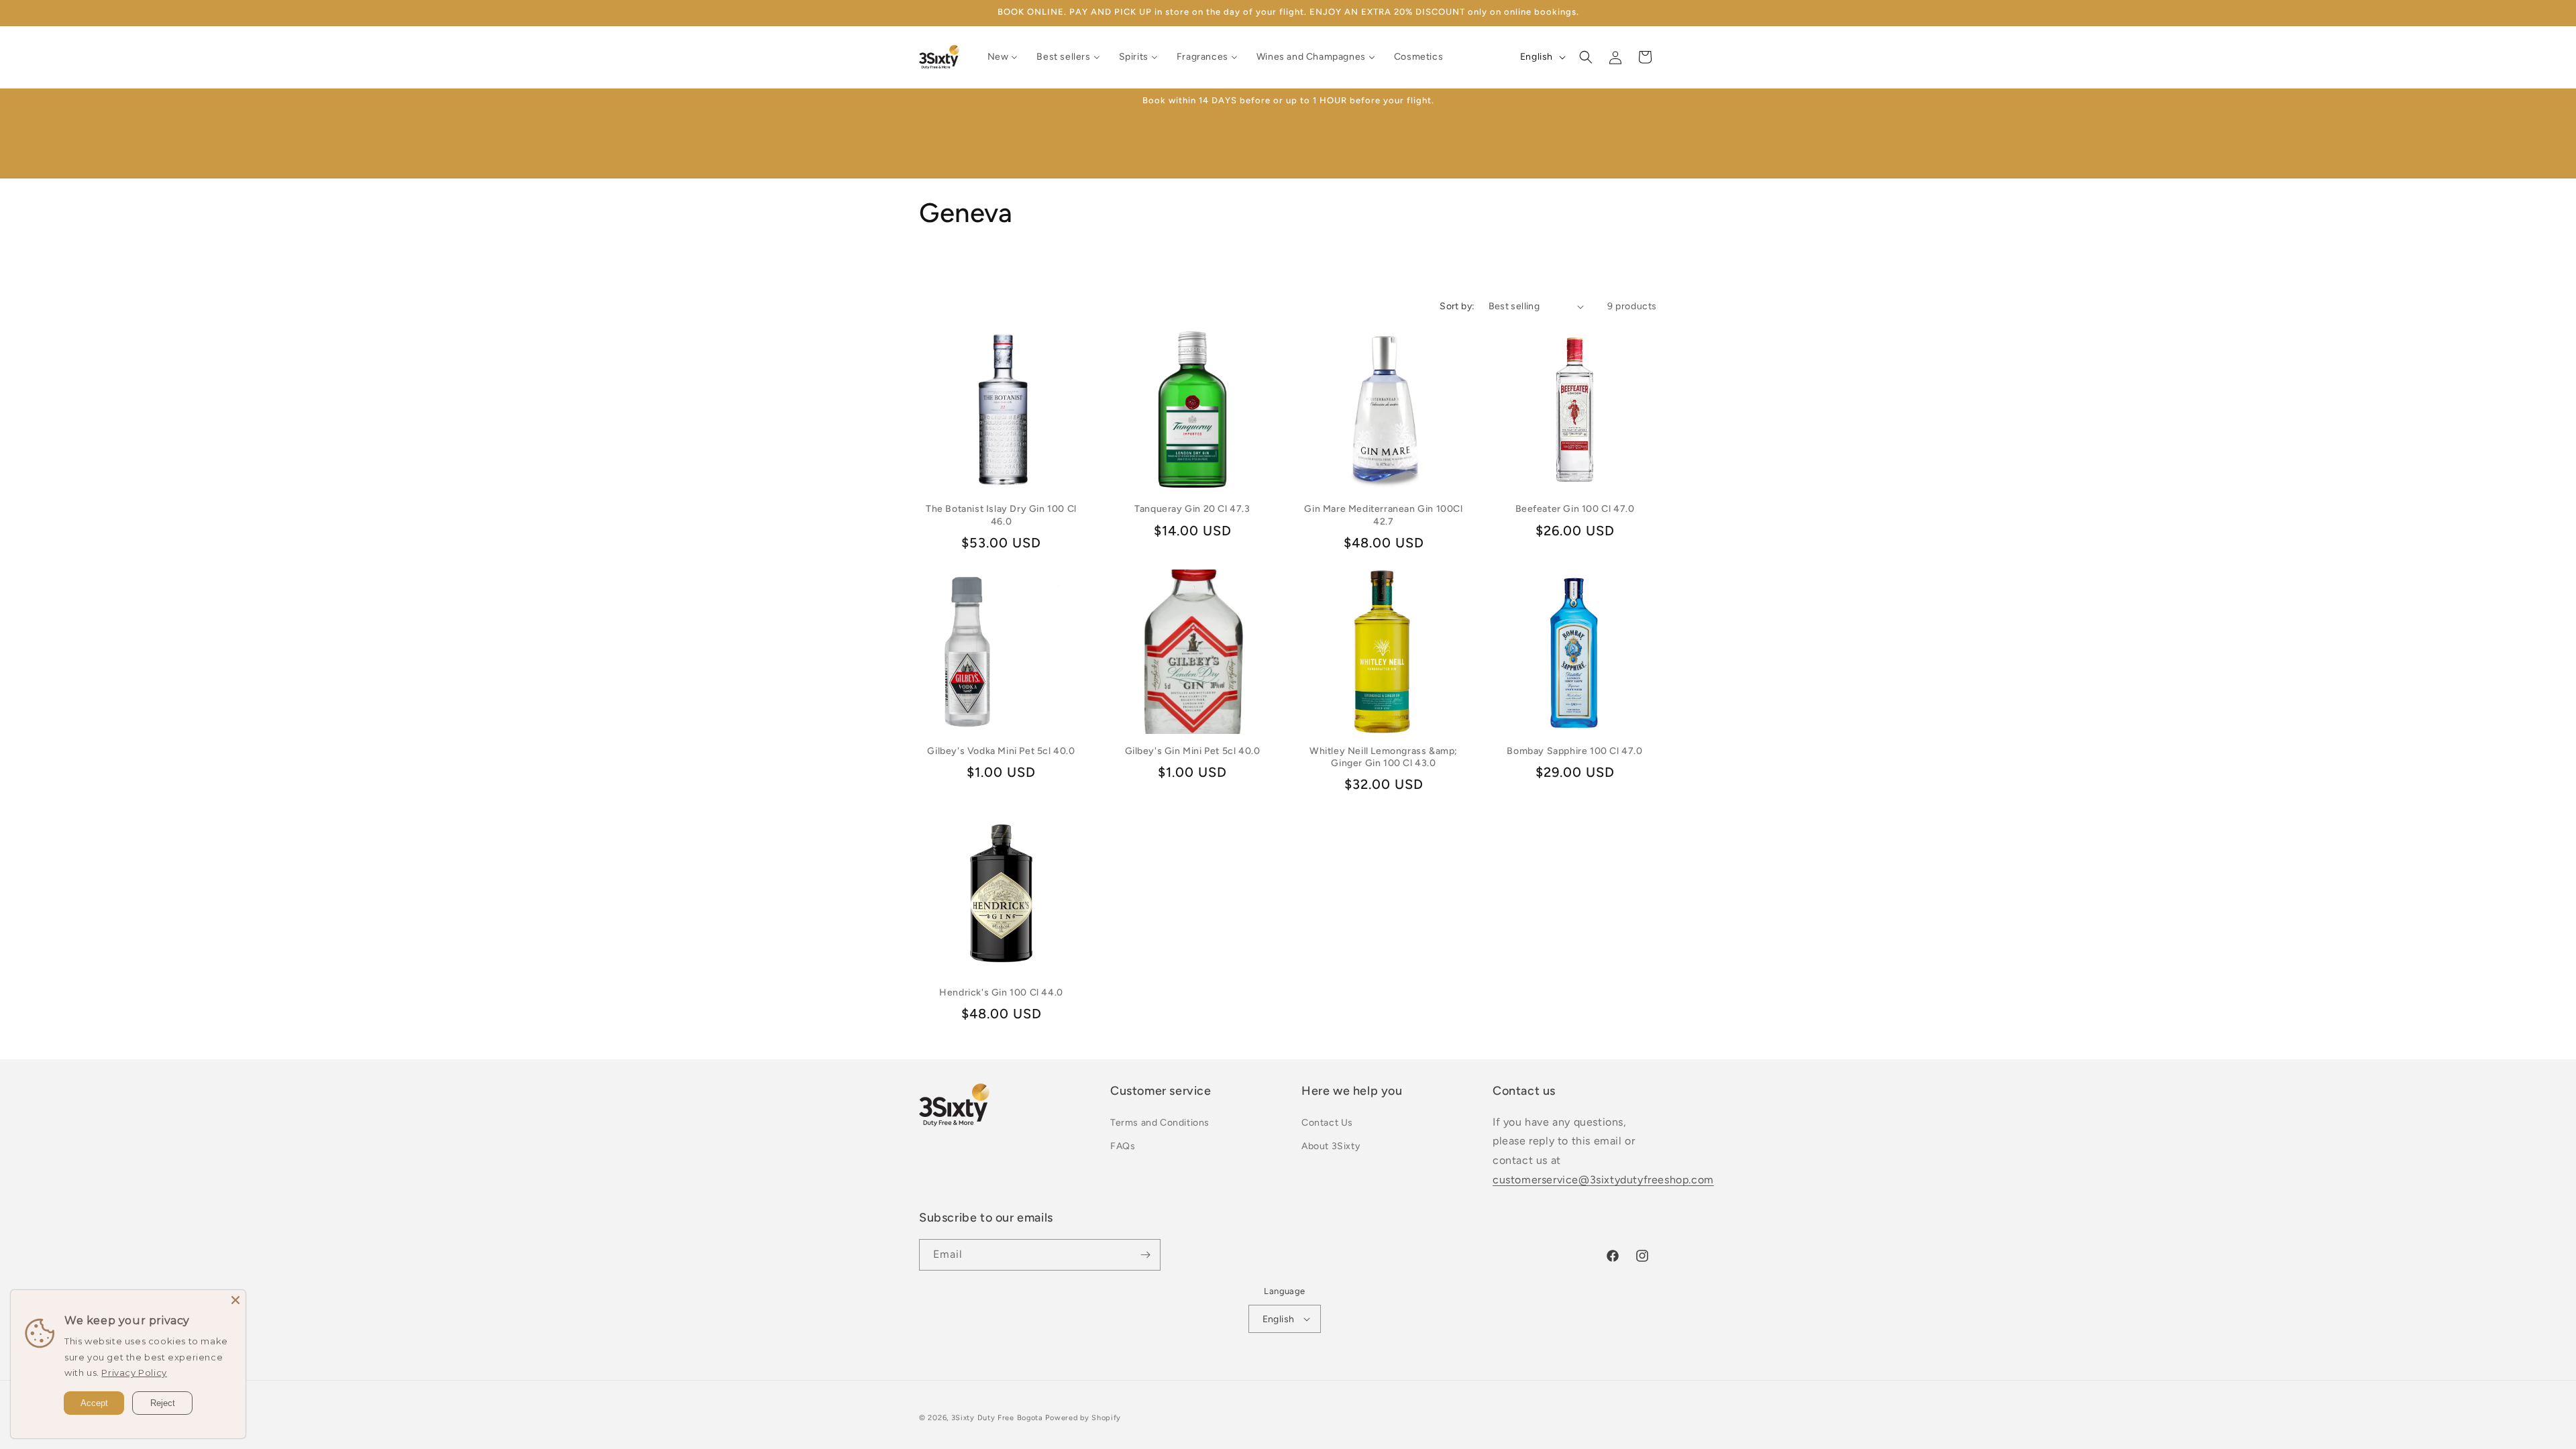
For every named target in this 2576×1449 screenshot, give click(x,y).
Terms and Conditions (1160, 1123)
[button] (1586, 57)
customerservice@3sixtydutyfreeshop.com (1603, 1180)
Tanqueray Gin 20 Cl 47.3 (1192, 509)
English (1279, 1319)
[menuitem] (1003, 57)
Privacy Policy (134, 1373)
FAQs (1123, 1146)
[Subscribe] (1145, 1255)
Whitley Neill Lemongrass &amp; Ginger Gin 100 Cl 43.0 (1384, 757)
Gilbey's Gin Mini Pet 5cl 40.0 (1193, 751)
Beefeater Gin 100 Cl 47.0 (1575, 509)
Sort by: (1457, 306)
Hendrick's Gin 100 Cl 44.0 (1001, 992)
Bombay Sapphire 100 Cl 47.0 (1574, 751)
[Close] (235, 1300)
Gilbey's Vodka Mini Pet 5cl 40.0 (1001, 751)
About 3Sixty (1331, 1146)
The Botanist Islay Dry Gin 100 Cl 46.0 (1001, 515)
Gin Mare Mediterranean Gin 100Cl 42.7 (1383, 515)
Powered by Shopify (1083, 1418)
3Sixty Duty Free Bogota (997, 1418)
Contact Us (1327, 1123)
